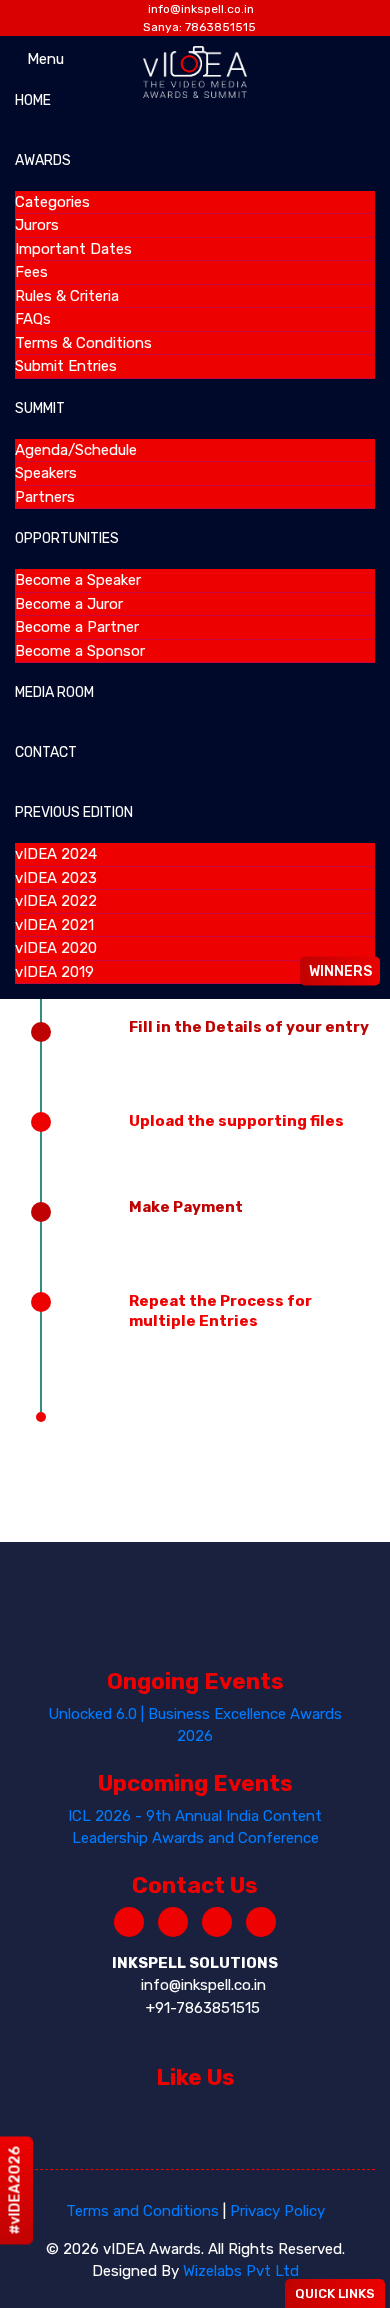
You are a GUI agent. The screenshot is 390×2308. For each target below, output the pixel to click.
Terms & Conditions (83, 343)
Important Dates (73, 249)
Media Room (54, 692)
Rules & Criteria (67, 296)
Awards (43, 160)
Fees (31, 272)
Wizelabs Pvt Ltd (241, 2271)
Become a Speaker (78, 580)
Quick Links (335, 2293)
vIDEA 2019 (54, 972)
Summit (40, 408)
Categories (52, 202)
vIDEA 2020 (56, 948)
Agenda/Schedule (76, 450)
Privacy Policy (277, 2211)
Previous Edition (74, 812)
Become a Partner (77, 627)
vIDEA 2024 (56, 854)
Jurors (37, 225)
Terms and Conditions (142, 2211)
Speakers (46, 473)
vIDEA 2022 (56, 901)
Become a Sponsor (80, 651)
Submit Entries (66, 366)
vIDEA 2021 (54, 925)
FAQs (33, 319)
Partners (45, 497)
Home (33, 100)
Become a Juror (69, 604)
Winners (340, 971)
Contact (46, 752)
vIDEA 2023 (56, 878)
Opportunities (67, 538)
